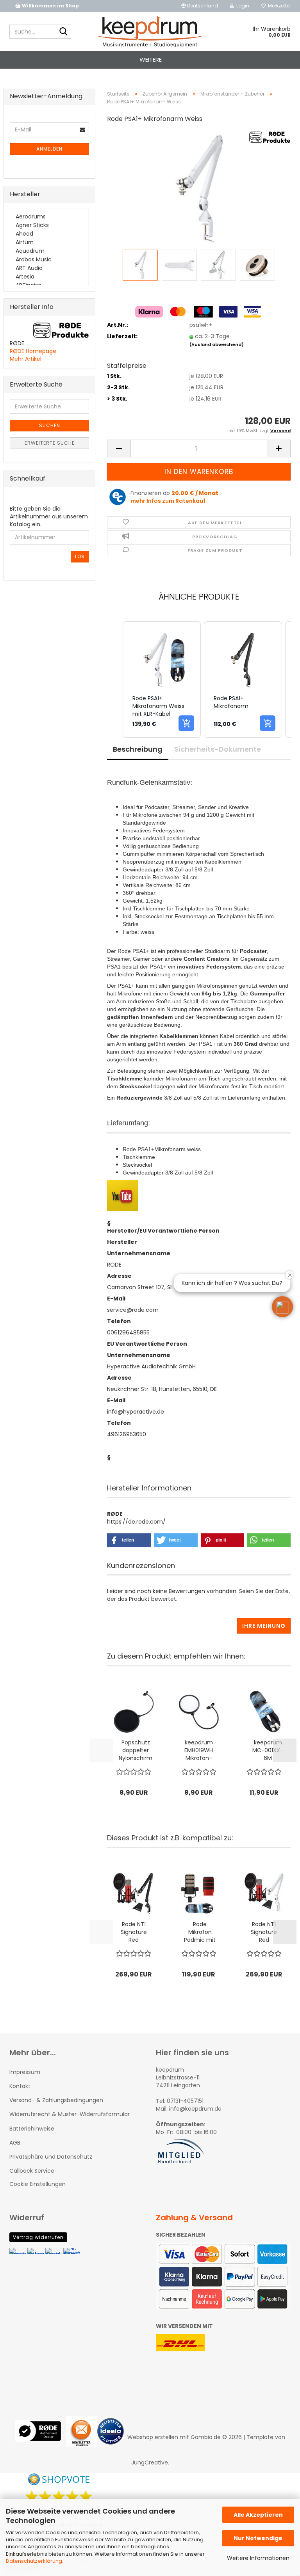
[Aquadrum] (49, 251)
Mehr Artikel (26, 359)
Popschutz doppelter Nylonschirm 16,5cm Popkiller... (136, 1750)
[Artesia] (49, 277)
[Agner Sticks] (49, 225)
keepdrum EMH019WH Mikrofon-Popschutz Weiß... (199, 1750)
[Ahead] (49, 234)
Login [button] (242, 6)
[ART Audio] (49, 268)
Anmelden (49, 149)
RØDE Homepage (33, 351)
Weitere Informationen (258, 2558)
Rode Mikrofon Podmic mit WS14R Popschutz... (200, 1932)
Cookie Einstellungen (37, 2184)
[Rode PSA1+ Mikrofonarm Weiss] (199, 189)
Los (80, 556)
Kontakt (20, 2086)
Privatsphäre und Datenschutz (51, 2157)
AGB (15, 2143)
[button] (200, 6)
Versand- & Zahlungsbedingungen (56, 2100)
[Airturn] (49, 243)
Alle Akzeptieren (258, 2515)
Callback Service (32, 2171)
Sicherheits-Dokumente (218, 749)
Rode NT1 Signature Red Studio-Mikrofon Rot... (134, 1932)
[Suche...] (64, 32)
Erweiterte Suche (50, 443)
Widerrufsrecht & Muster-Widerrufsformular (70, 2114)
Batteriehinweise (32, 2129)
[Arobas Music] (49, 260)
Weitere (151, 59)
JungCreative (150, 2462)
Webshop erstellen (153, 2437)
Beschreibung (138, 749)
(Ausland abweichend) (217, 344)
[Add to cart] (186, 723)
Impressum (25, 2072)
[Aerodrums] (49, 217)
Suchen (50, 425)
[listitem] (162, 679)
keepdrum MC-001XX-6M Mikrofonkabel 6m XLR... (268, 1750)
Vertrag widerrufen (38, 2237)
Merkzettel (278, 6)
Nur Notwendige (258, 2538)
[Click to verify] (40, 2437)
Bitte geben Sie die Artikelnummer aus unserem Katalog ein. (49, 516)
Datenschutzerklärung (34, 2561)
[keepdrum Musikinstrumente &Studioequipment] (150, 32)
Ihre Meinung (264, 1626)
